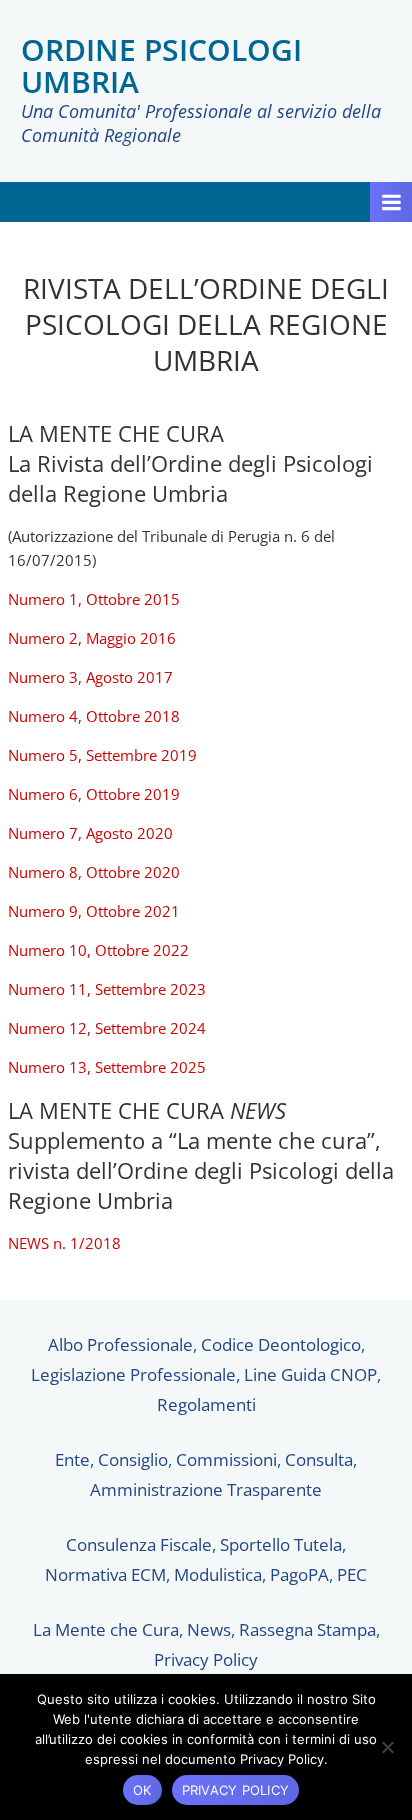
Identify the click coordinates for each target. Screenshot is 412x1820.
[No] (387, 1747)
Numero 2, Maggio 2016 (92, 638)
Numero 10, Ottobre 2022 (98, 950)
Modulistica (218, 1574)
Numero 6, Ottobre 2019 (94, 794)
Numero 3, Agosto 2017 (90, 677)
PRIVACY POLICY (236, 1790)
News (209, 1629)
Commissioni (226, 1459)
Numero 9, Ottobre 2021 (94, 911)
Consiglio (133, 1459)
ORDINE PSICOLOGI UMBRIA (161, 65)
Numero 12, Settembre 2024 (109, 1028)
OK (142, 1790)
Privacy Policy (206, 1659)
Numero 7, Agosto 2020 (90, 833)
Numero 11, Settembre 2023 (107, 989)
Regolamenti (206, 1404)
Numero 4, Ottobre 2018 (94, 716)
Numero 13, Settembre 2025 (107, 1067)
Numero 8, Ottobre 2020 (94, 872)
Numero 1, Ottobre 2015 (94, 599)
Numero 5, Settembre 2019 (102, 755)
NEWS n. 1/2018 (64, 1243)
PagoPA (299, 1574)
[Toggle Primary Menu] (391, 202)
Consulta (319, 1459)
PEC (352, 1574)
